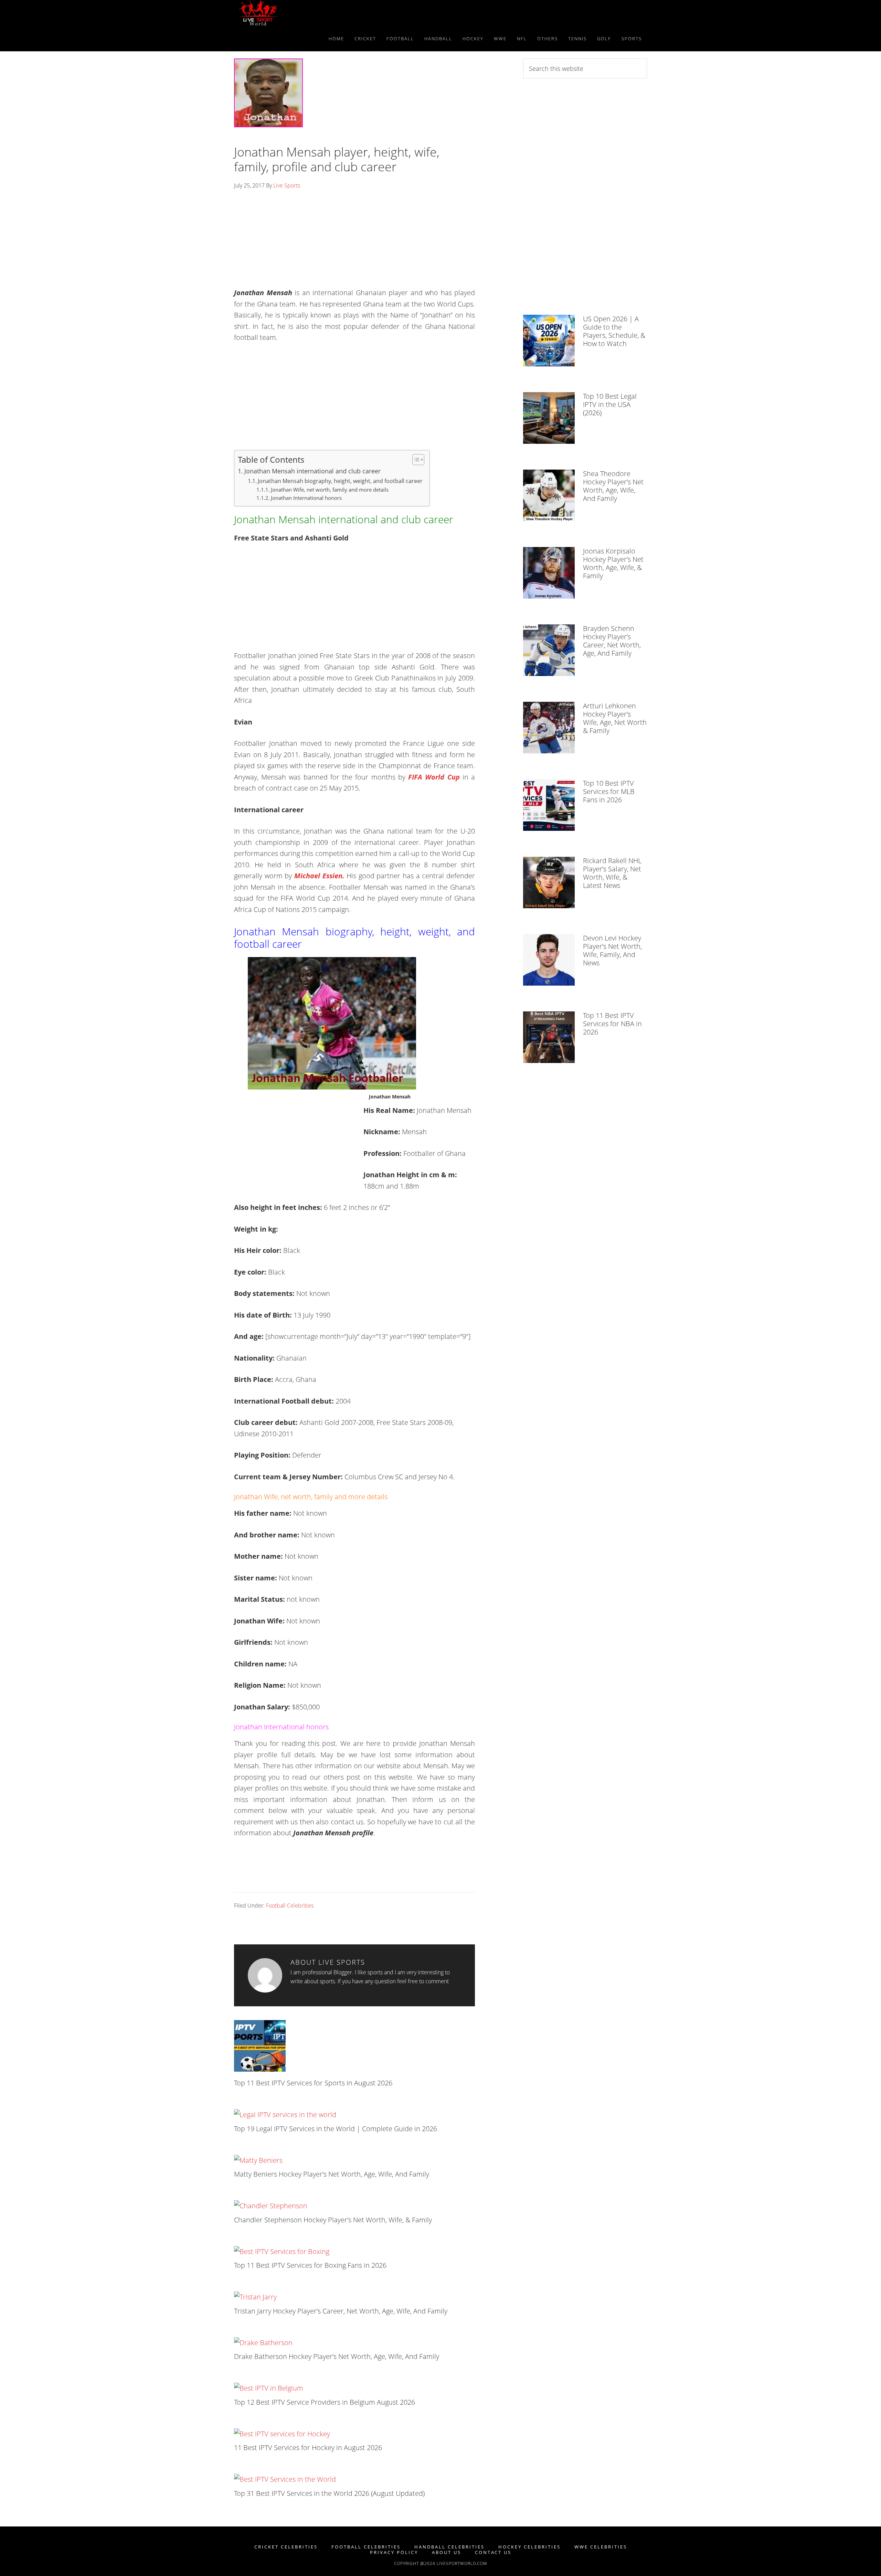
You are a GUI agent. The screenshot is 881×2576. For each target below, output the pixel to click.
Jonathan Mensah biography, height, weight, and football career (340, 481)
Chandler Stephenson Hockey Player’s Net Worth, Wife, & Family (333, 2220)
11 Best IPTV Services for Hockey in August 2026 (308, 2448)
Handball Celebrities (449, 2547)
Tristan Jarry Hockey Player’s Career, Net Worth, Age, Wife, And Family (341, 2311)
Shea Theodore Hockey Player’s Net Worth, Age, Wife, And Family (613, 486)
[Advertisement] (354, 241)
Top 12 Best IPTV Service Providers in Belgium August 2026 (325, 2402)
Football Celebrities (290, 1906)
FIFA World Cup (435, 777)
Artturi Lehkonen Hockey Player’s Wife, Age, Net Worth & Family (615, 718)
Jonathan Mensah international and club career (312, 471)
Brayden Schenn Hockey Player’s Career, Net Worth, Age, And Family (612, 641)
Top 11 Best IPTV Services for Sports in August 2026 (313, 2083)
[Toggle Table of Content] (415, 460)
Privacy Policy (394, 2552)
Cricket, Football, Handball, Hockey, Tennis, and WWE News (296, 13)
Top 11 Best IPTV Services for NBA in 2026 (612, 1024)
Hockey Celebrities (529, 2547)
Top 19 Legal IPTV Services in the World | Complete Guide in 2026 (336, 2129)
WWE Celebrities (601, 2547)
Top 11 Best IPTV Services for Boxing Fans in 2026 (310, 2265)
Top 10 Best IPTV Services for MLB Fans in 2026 (609, 791)
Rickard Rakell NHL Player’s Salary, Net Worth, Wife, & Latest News (612, 873)
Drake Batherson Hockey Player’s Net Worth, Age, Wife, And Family (337, 2356)
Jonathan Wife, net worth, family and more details (330, 490)
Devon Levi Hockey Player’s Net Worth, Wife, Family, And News (612, 950)
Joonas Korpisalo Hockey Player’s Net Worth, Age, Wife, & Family (613, 563)
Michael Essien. (319, 876)
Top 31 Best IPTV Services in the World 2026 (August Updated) (329, 2493)
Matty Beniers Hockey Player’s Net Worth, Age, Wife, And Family (332, 2174)
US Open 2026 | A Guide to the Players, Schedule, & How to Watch (614, 331)
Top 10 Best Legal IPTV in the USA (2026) (610, 404)
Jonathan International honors (306, 498)
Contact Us (493, 2552)
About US (447, 2552)
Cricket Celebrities (286, 2547)
